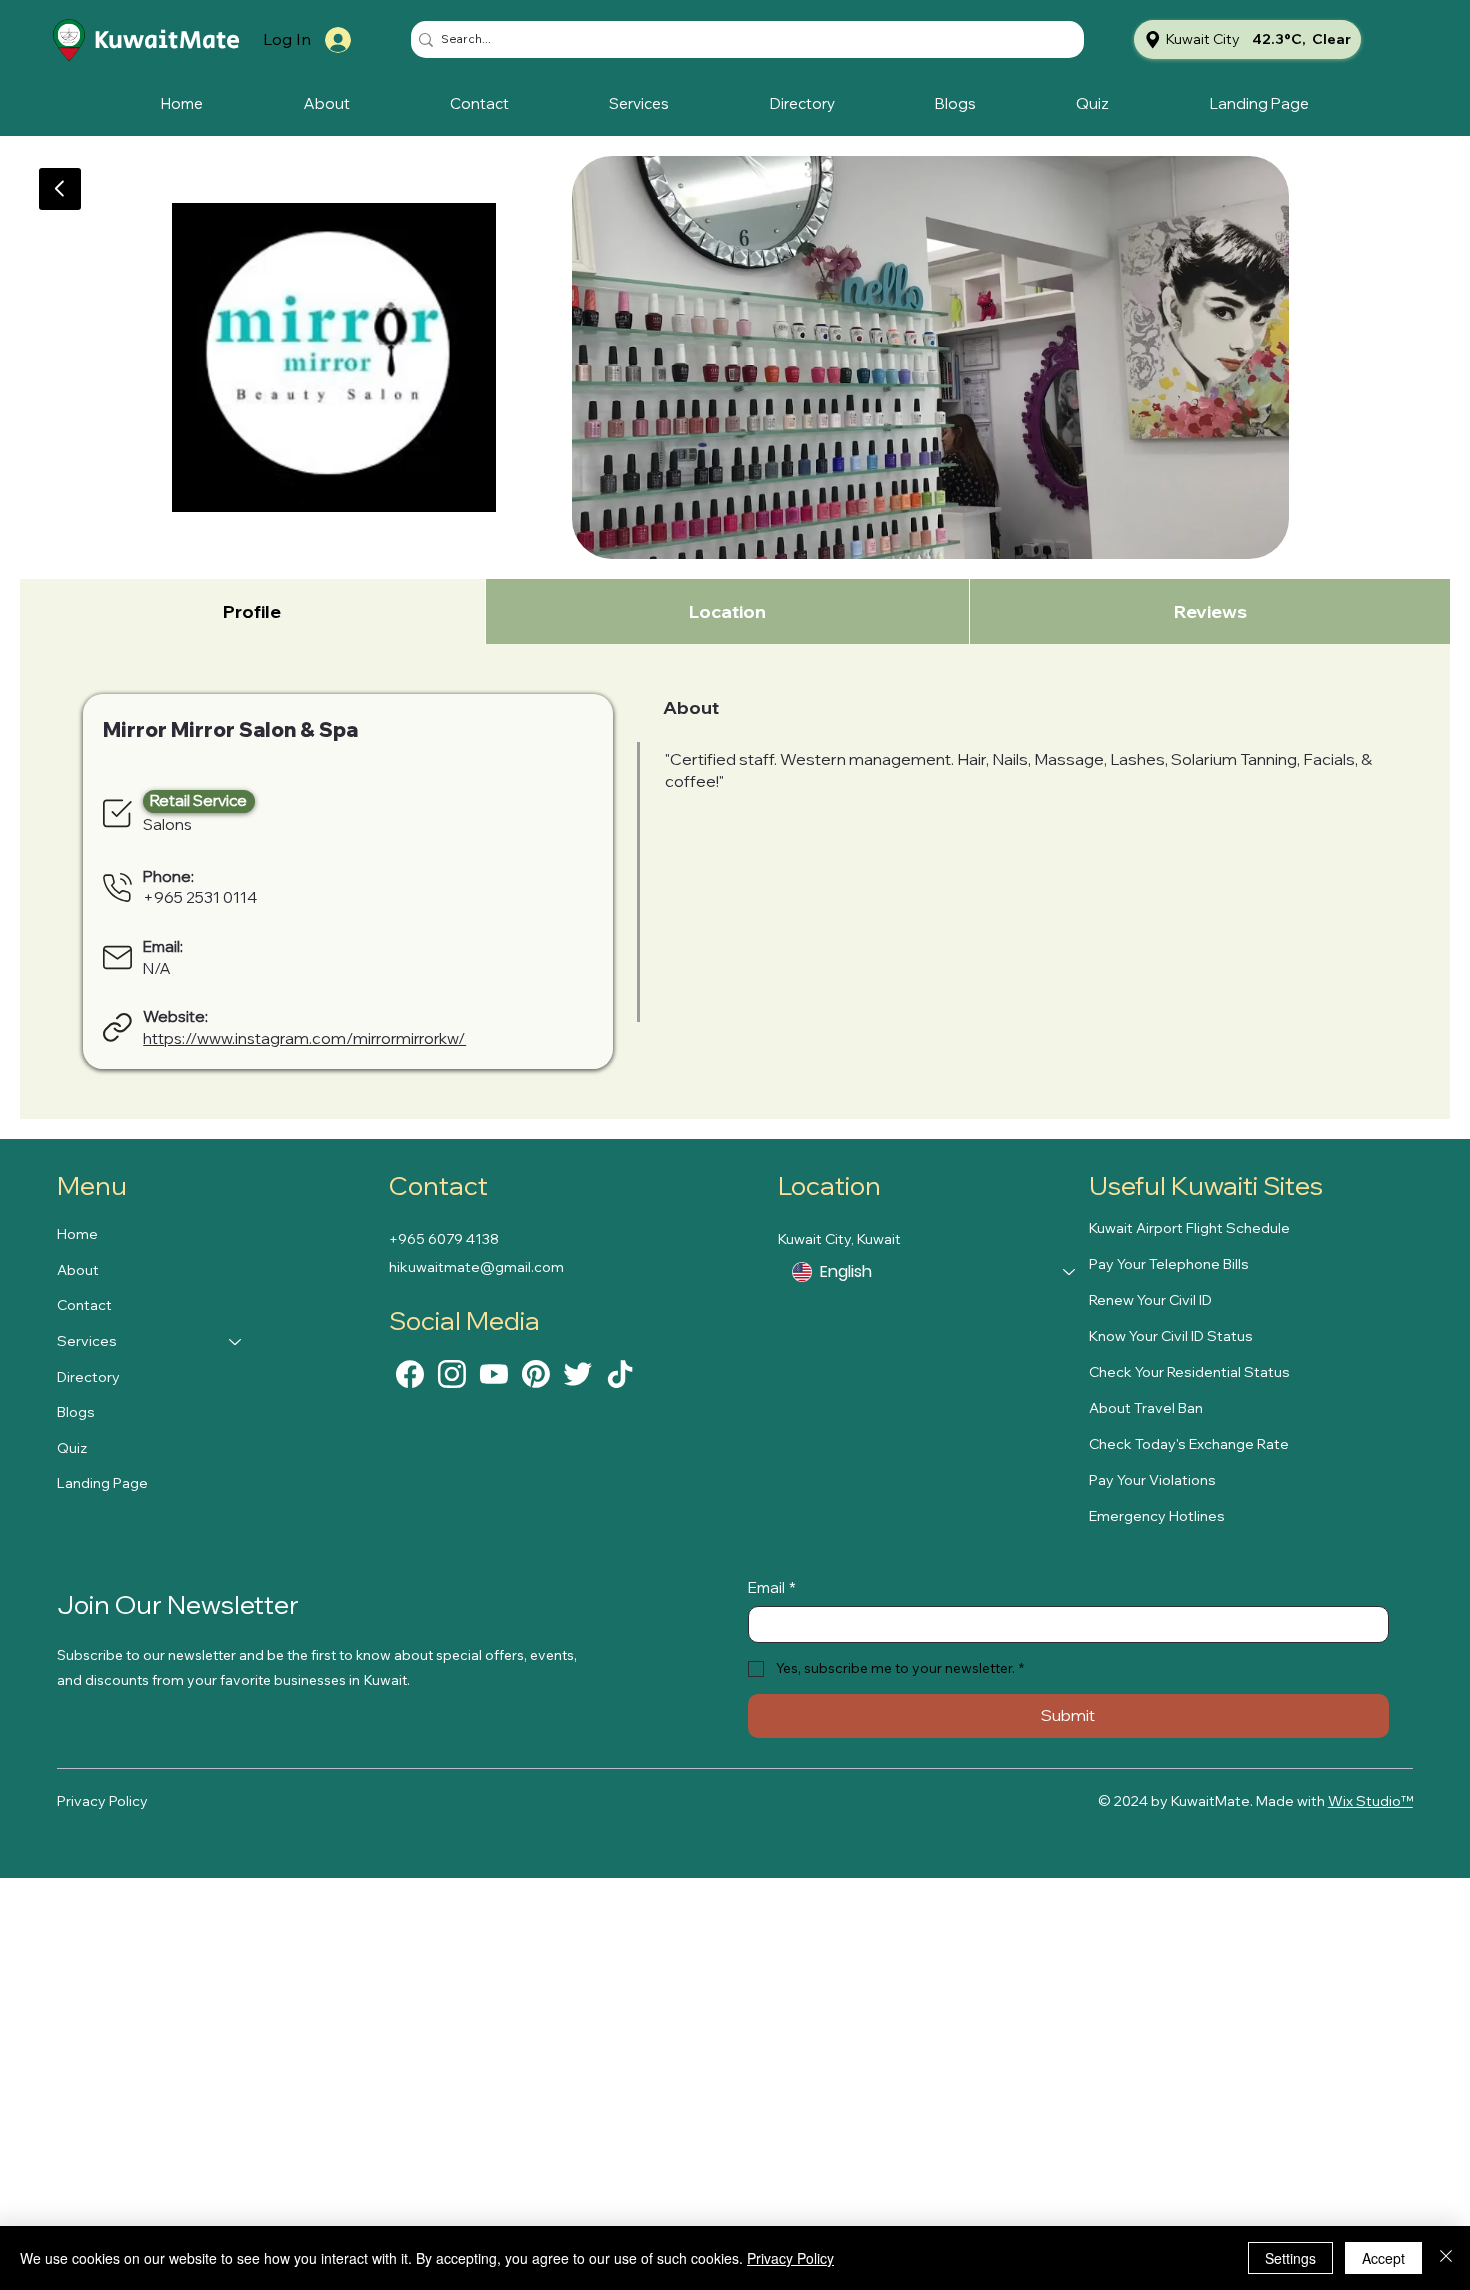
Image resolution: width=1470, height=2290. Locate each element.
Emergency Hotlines (1157, 1516)
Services (87, 1341)
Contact (84, 1305)
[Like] (410, 1372)
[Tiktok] (620, 1372)
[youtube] (494, 1372)
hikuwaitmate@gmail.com (476, 1267)
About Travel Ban (1146, 1408)
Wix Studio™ (1370, 1801)
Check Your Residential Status (1189, 1372)
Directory (88, 1377)
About (78, 1270)
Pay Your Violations (1152, 1480)
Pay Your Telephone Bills (1169, 1264)
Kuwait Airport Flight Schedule (1189, 1228)
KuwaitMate (167, 40)
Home (77, 1234)
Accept (1383, 2258)
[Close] (1446, 2258)
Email (772, 1587)
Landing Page (102, 1483)
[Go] (60, 189)
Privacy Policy (102, 1801)
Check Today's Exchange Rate (1189, 1444)
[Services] (236, 1342)
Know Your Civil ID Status (1171, 1336)
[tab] (252, 611)
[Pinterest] (536, 1372)
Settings (1290, 2258)
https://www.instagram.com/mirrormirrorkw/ (304, 1038)
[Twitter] (578, 1372)
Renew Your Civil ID (1150, 1300)
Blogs (76, 1412)
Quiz (72, 1448)
